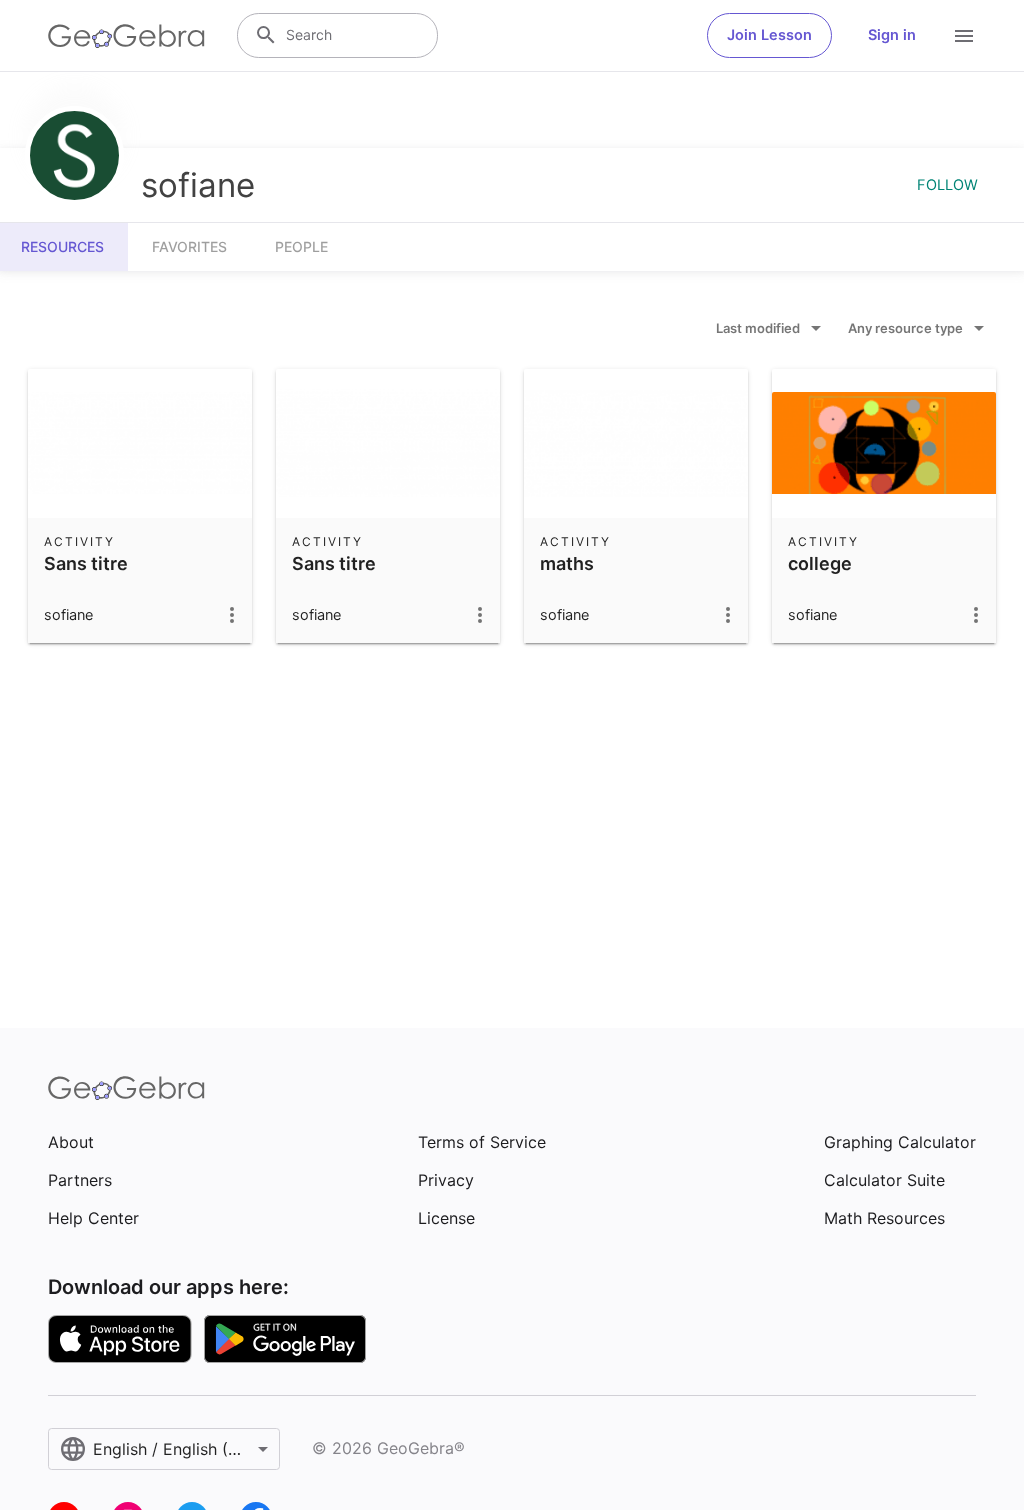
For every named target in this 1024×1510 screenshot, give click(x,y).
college (820, 563)
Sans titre (86, 563)
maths (567, 563)
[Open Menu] (964, 36)
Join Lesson (769, 35)
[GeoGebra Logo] (126, 36)
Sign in (892, 35)
